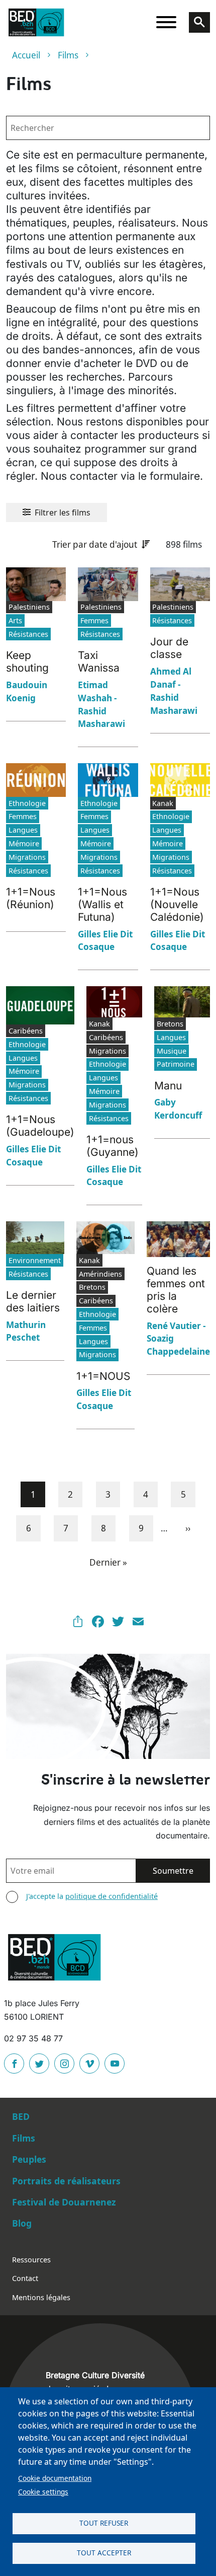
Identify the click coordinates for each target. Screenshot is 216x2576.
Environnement (35, 1260)
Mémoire (24, 843)
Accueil (26, 55)
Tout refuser (104, 2523)
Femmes (94, 620)
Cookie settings (43, 2492)
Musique (172, 1051)
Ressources (31, 2260)
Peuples (29, 2159)
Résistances (28, 634)
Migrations (27, 857)
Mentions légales (41, 2297)
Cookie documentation (55, 2478)
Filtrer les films (63, 512)
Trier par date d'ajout (95, 544)
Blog (22, 2223)
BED (21, 2116)
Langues (23, 830)
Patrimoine (176, 1064)
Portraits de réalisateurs (66, 2181)
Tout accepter (104, 2553)
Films (68, 55)
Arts (15, 620)
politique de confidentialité (112, 1896)
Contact (25, 2278)
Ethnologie (27, 803)
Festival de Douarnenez (64, 2202)
